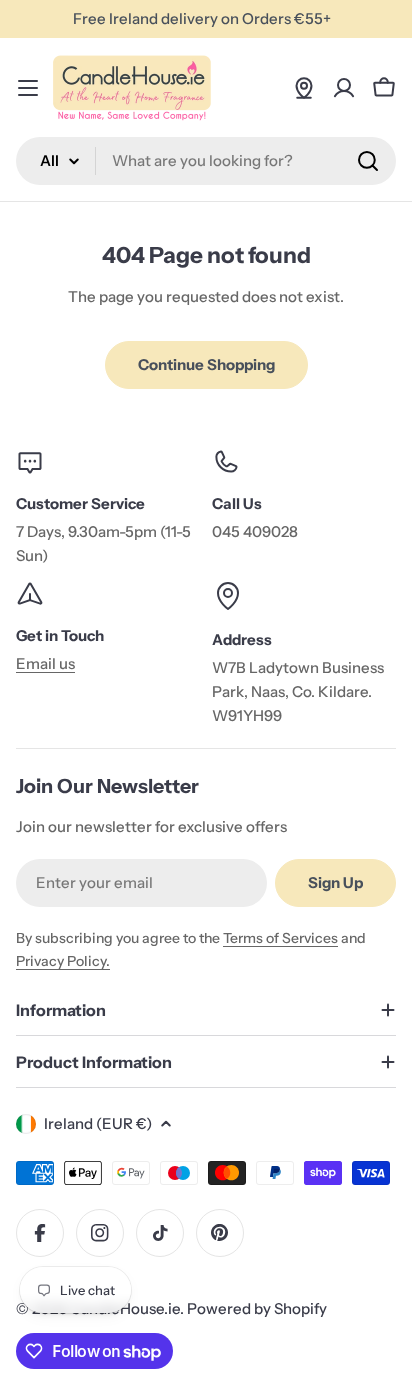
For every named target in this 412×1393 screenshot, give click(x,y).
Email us (45, 663)
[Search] (368, 161)
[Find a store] (304, 88)
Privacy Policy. (63, 961)
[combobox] (206, 161)
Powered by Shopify (257, 1308)
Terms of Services (280, 938)
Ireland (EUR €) (98, 1123)
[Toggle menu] (28, 88)
